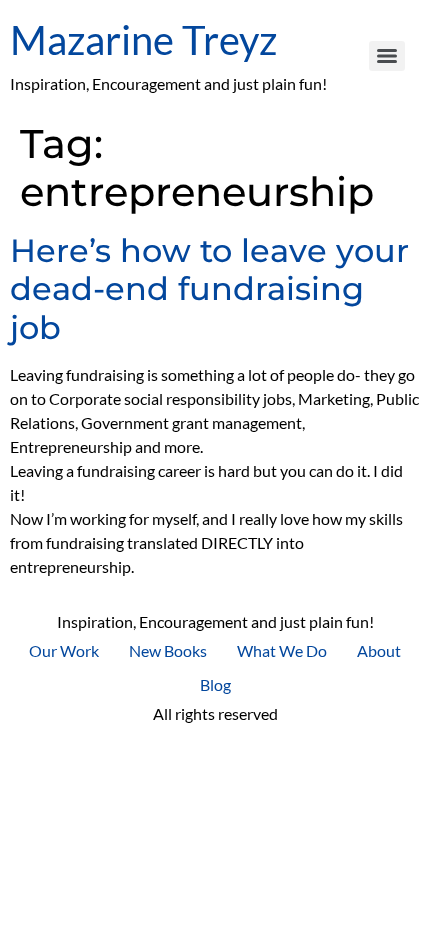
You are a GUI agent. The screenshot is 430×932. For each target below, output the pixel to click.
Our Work (64, 650)
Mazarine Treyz (143, 40)
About (379, 650)
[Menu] (387, 56)
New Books (168, 650)
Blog (215, 684)
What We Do (282, 650)
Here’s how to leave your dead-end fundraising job (209, 289)
